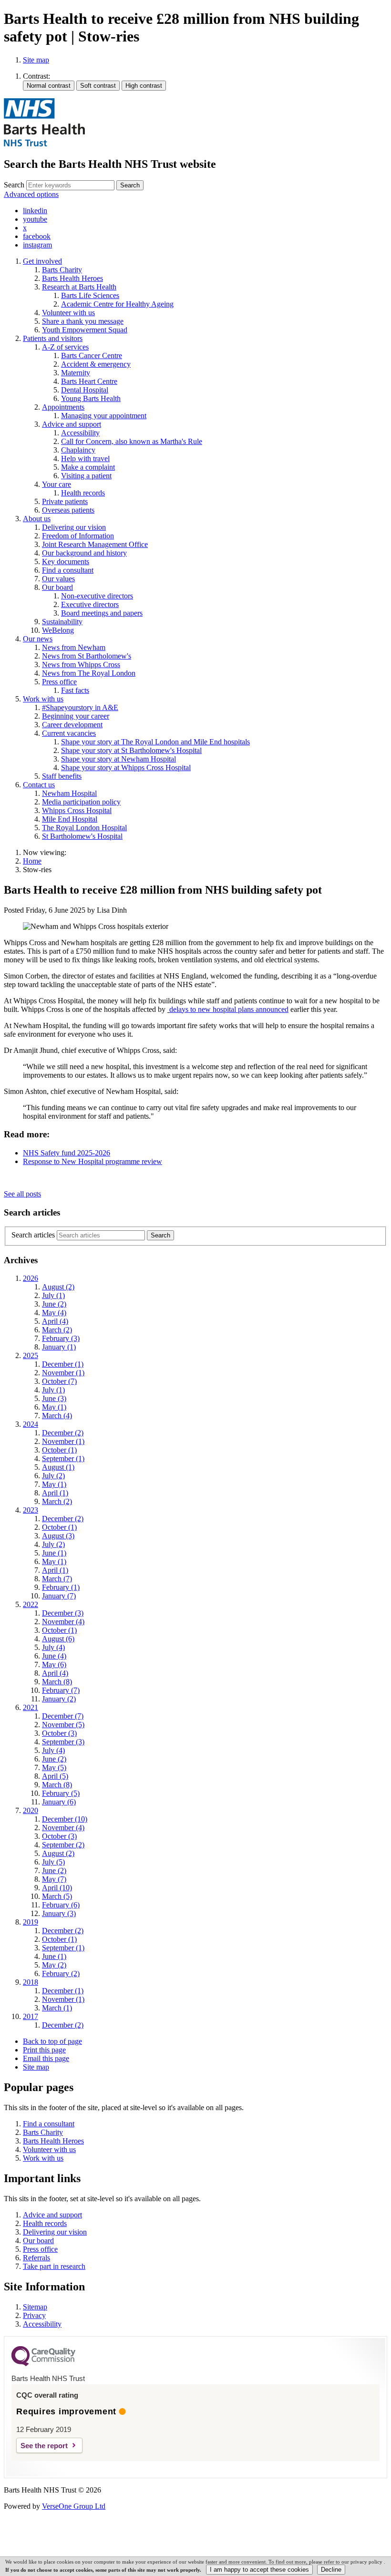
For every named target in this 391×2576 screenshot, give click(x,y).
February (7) (61, 1690)
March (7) (57, 1579)
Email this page (46, 2058)
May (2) (54, 1965)
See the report (44, 2446)
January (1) (59, 1347)
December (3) (63, 1613)
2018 (31, 1982)
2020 (31, 1810)
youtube (35, 219)
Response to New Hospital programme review (93, 1161)
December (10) (65, 1819)
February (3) (61, 1338)
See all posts (22, 1194)
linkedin (35, 211)
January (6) (59, 1802)
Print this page (44, 2050)
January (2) (59, 1699)
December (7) (63, 1716)
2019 (31, 1922)
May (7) (54, 1879)
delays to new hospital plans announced (229, 1009)
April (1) (55, 1493)
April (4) (55, 1321)
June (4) (54, 1656)
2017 (31, 2016)
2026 (31, 1278)
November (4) (63, 1622)
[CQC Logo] (43, 2364)
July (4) (53, 1647)
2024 (31, 1424)
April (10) (57, 1888)
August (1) (58, 1467)
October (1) (59, 1450)
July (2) (53, 1476)
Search (14, 185)
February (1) (61, 1587)
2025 (31, 1355)
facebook (37, 236)
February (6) (61, 1905)
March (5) (57, 1896)
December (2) (63, 1433)
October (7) (59, 1381)
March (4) (57, 1416)
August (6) (58, 1639)
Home (32, 861)
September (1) (63, 1458)
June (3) (54, 1398)
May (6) (54, 1664)
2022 (31, 1604)
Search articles (33, 1235)
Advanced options (31, 194)
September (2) (63, 1845)
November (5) (63, 1725)
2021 (31, 1707)
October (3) (59, 1733)
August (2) (58, 1287)
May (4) (54, 1313)
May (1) (54, 1407)
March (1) (57, 2008)
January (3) (59, 1913)
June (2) (54, 1304)
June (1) (54, 1553)
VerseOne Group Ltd (74, 2506)
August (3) (58, 1536)
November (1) (63, 1373)
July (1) (53, 1295)
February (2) (61, 1973)
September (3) (63, 1742)
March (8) (57, 1682)
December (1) (63, 1364)
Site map (36, 60)
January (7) (59, 1596)
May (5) (54, 1767)
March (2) (57, 1330)
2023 (31, 1510)
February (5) (61, 1793)
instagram (37, 245)
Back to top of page (52, 2041)
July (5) (53, 1862)
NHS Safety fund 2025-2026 (67, 1153)
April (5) (55, 1776)
